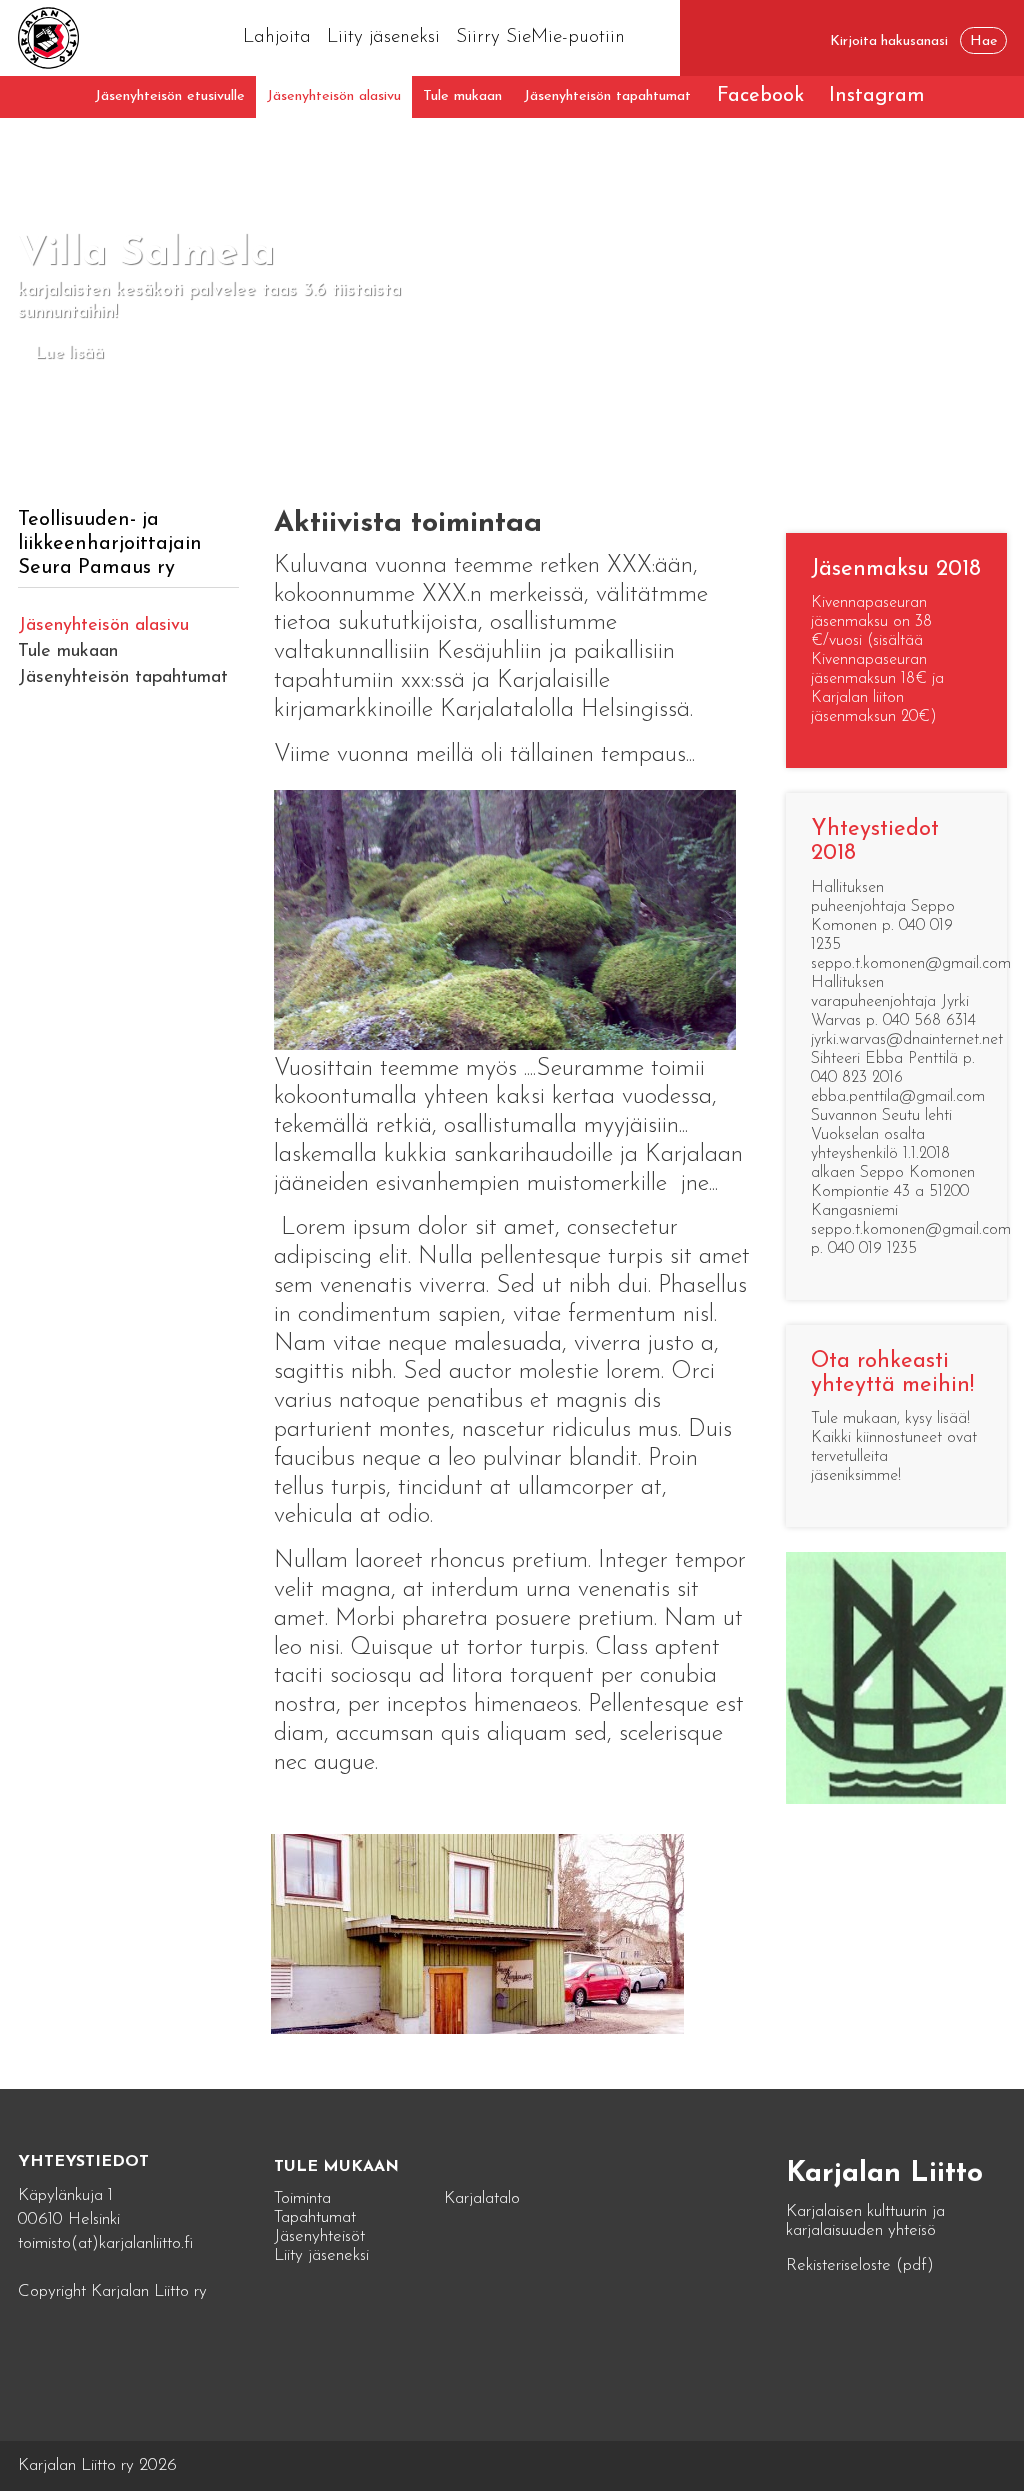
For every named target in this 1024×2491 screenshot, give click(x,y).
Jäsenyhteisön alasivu (334, 96)
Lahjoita (277, 37)
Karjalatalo (482, 2198)
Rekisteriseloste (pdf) (860, 2265)
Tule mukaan (462, 96)
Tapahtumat (315, 2217)
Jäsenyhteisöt (319, 2236)
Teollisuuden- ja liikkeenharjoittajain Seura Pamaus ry (110, 544)
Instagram (877, 96)
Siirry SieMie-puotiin (540, 37)
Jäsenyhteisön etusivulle (170, 96)
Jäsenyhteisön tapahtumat (607, 96)
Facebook (760, 96)
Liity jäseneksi (383, 37)
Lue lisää (69, 353)
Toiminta (302, 2198)
